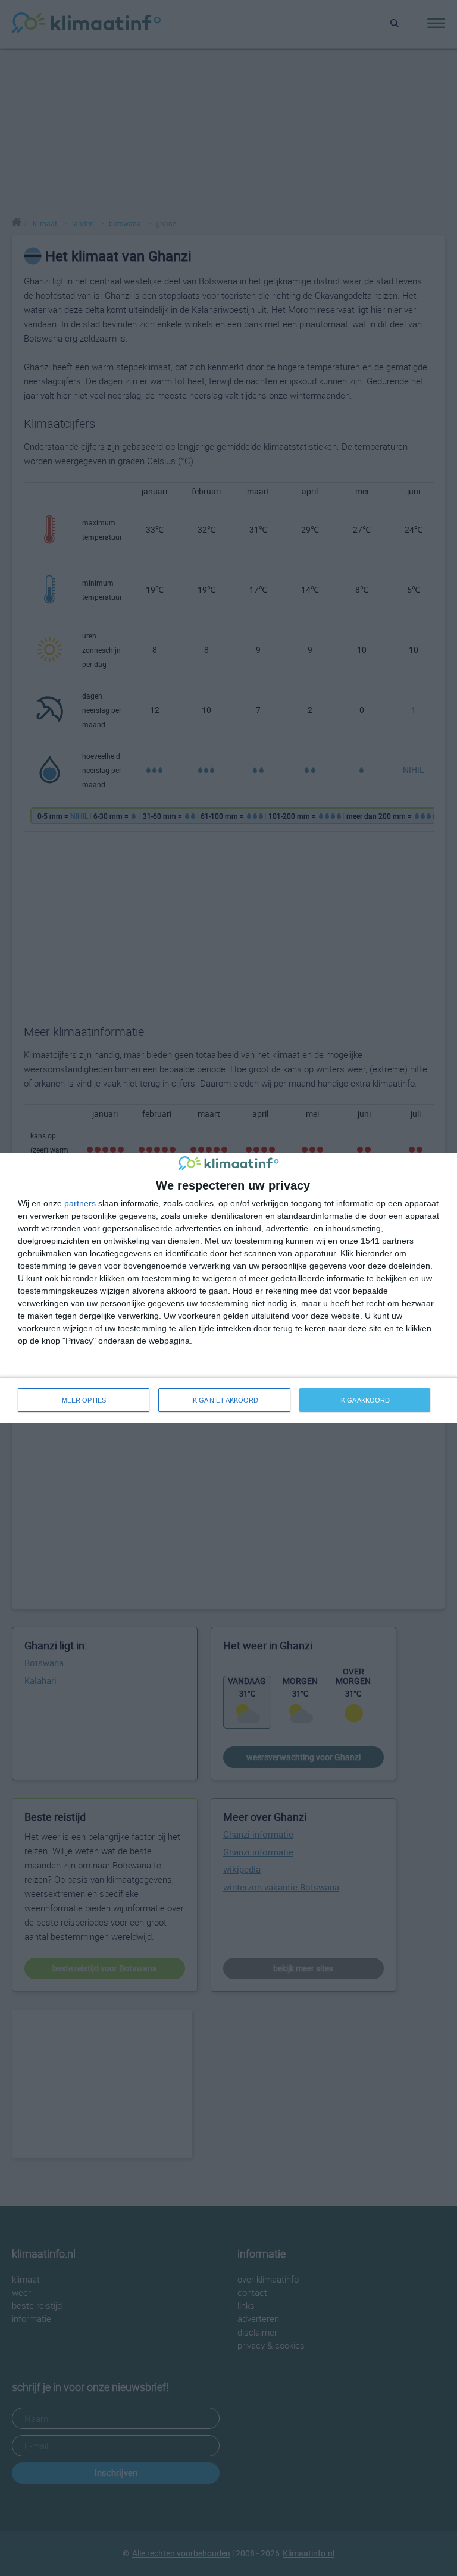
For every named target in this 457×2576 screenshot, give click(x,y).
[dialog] (228, 1288)
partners (80, 1203)
